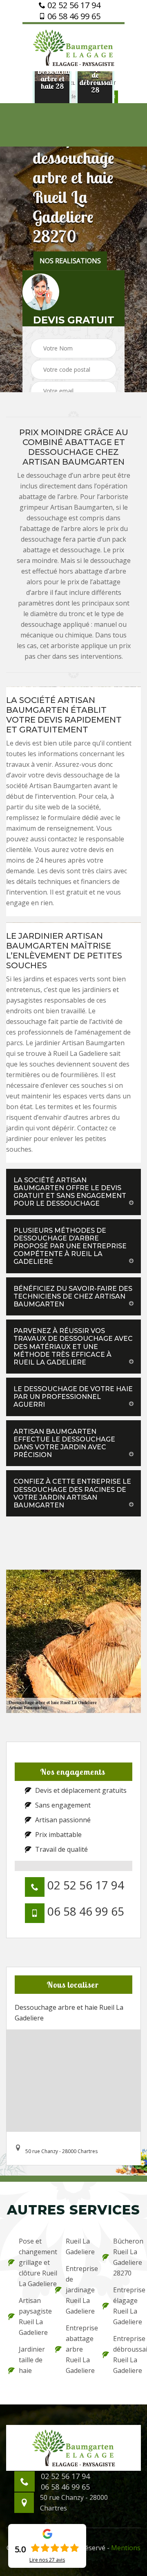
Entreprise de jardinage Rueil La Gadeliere (79, 2290)
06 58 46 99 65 (73, 16)
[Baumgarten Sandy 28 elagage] (73, 47)
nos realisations (70, 261)
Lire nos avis (47, 2560)
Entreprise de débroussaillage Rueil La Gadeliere (126, 2355)
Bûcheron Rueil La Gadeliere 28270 (126, 2257)
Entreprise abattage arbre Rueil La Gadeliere (79, 2349)
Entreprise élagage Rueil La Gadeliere (126, 2306)
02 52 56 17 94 (73, 5)
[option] (52, 79)
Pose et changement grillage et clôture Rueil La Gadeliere (32, 2262)
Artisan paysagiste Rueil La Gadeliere (32, 2316)
